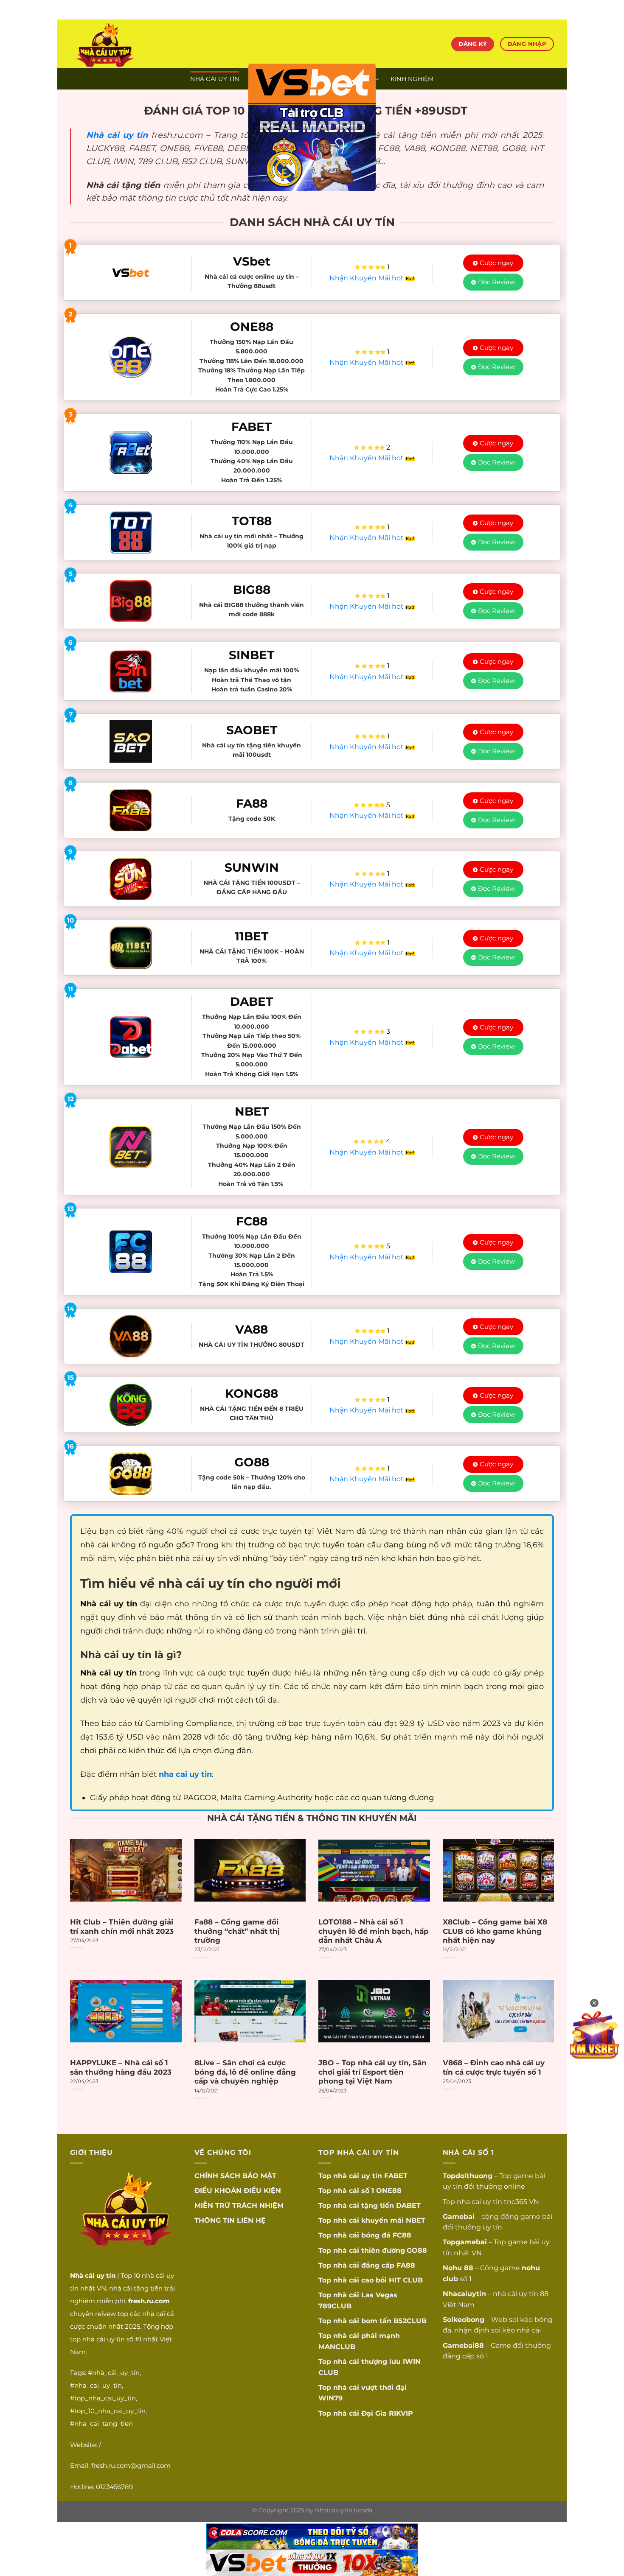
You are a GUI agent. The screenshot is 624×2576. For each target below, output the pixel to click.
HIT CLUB (406, 2280)
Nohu (452, 2268)
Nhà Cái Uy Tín (215, 79)
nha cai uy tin (479, 2202)
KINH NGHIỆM (412, 79)
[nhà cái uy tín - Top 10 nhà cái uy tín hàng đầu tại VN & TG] (145, 44)
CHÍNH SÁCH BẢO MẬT (235, 2176)
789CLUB (335, 2306)
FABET (396, 2176)
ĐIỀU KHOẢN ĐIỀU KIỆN (238, 2191)
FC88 (402, 2235)
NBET (416, 2220)
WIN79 (330, 2398)
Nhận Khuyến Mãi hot (367, 278)
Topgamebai (465, 2242)
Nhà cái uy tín (117, 135)
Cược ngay (496, 263)
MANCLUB (337, 2347)
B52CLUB (410, 2321)
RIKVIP (401, 2413)
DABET (408, 2205)
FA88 (406, 2265)
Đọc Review (496, 282)
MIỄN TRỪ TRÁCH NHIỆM (239, 2205)
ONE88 (389, 2191)
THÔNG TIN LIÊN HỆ (230, 2220)
